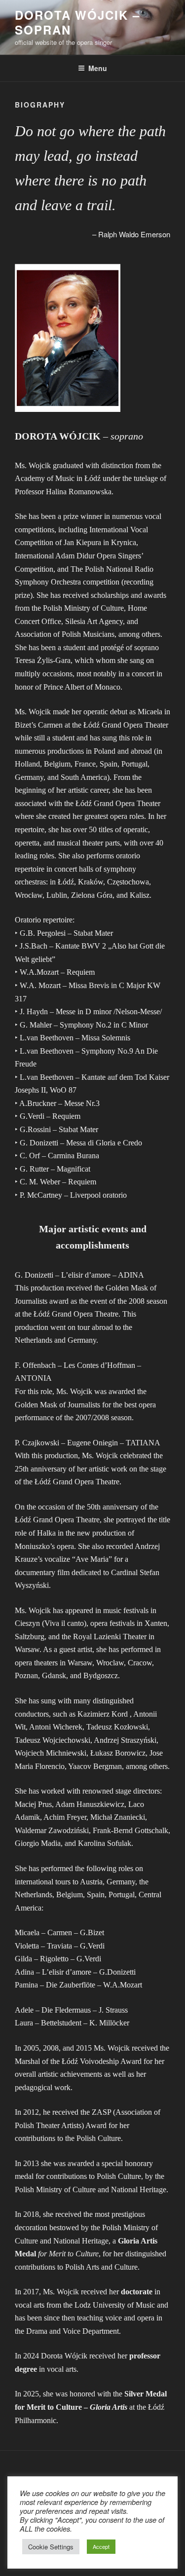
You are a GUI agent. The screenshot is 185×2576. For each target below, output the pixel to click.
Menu (98, 68)
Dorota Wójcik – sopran (77, 22)
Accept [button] (101, 2546)
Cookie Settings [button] (51, 2547)
